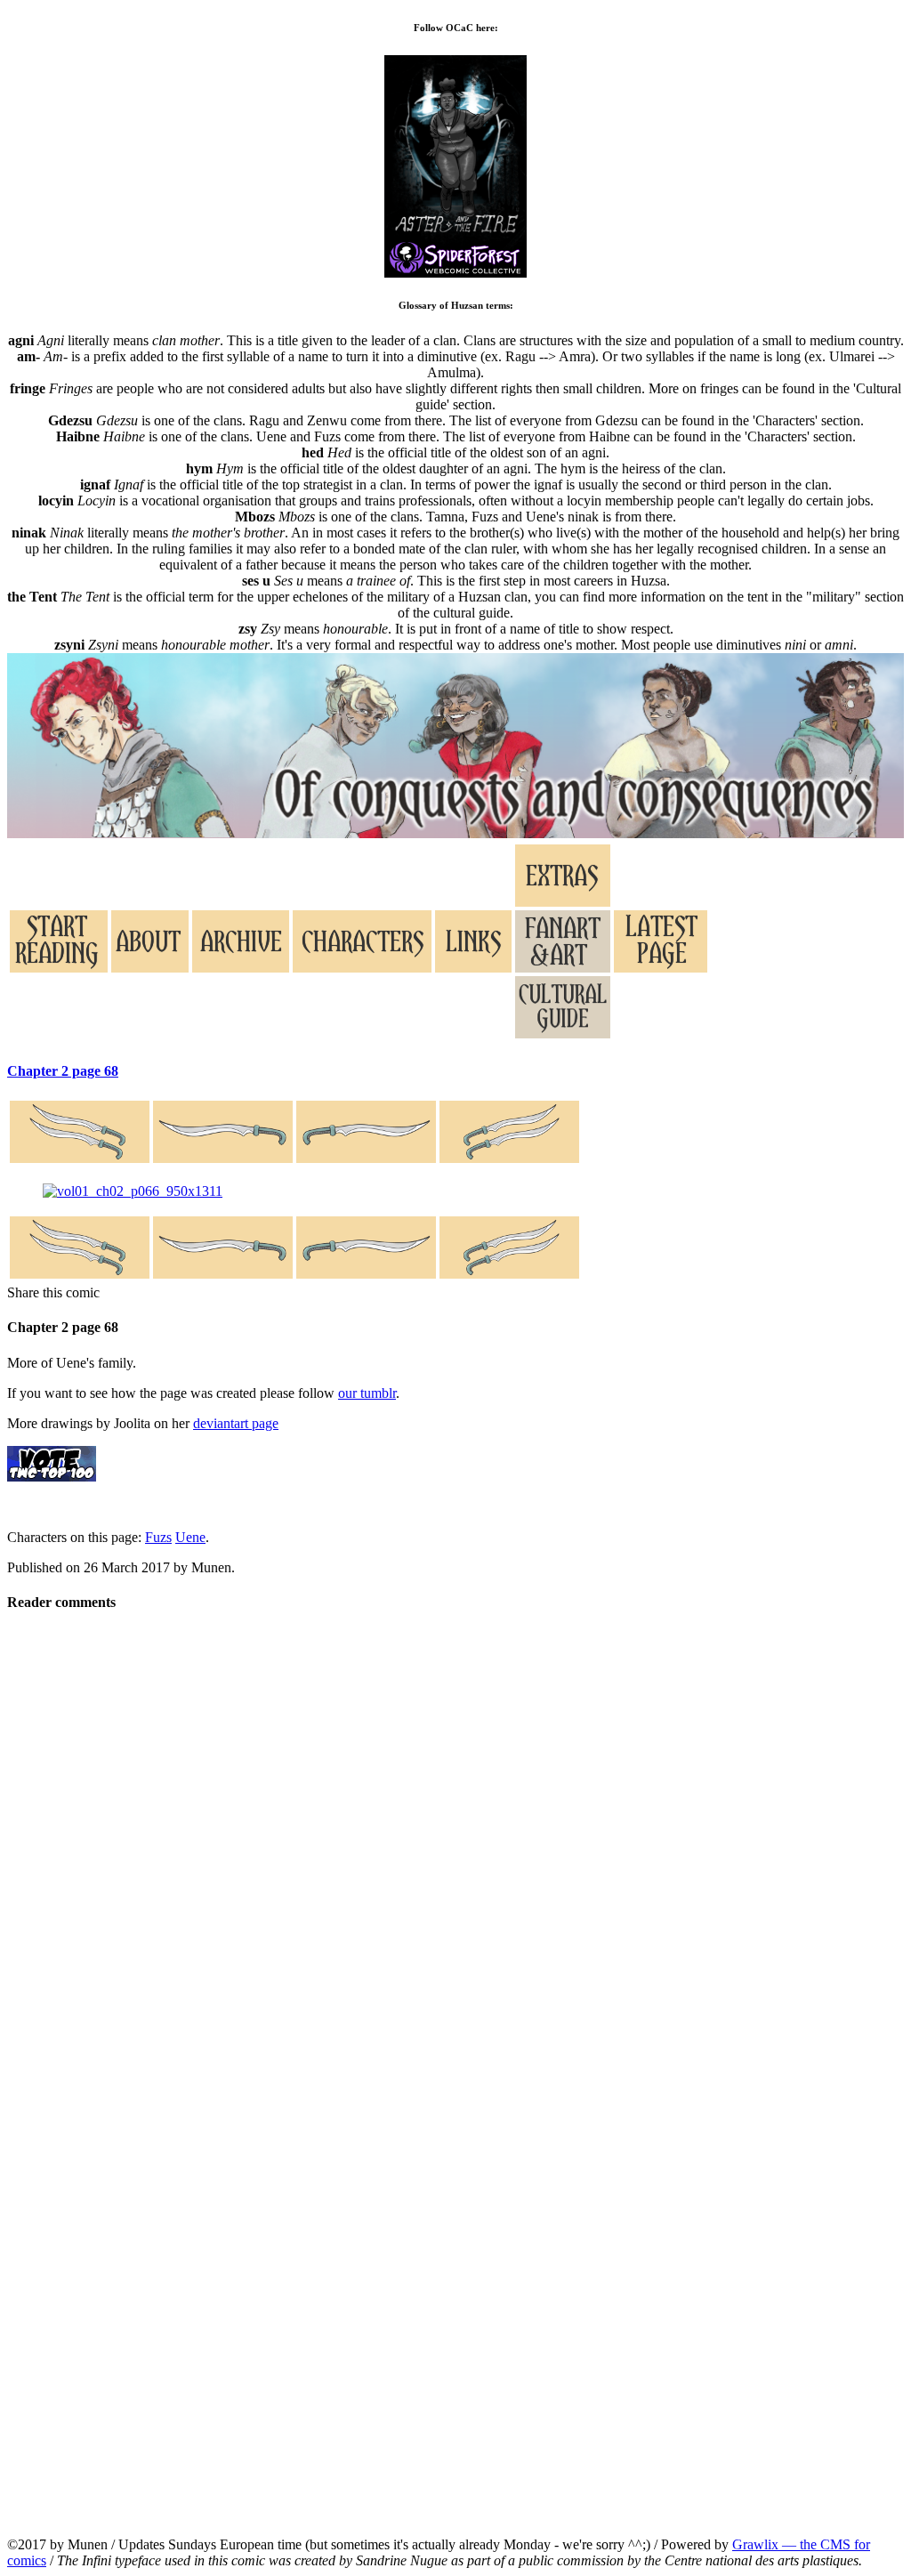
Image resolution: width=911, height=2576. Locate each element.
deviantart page (236, 1423)
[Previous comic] (223, 1134)
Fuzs (158, 1537)
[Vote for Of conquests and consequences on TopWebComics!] (52, 1477)
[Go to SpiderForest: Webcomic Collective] (455, 258)
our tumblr (367, 1393)
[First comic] (80, 1134)
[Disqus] (455, 1852)
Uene (190, 1537)
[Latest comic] (509, 1134)
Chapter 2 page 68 (63, 1071)
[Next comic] (366, 1134)
